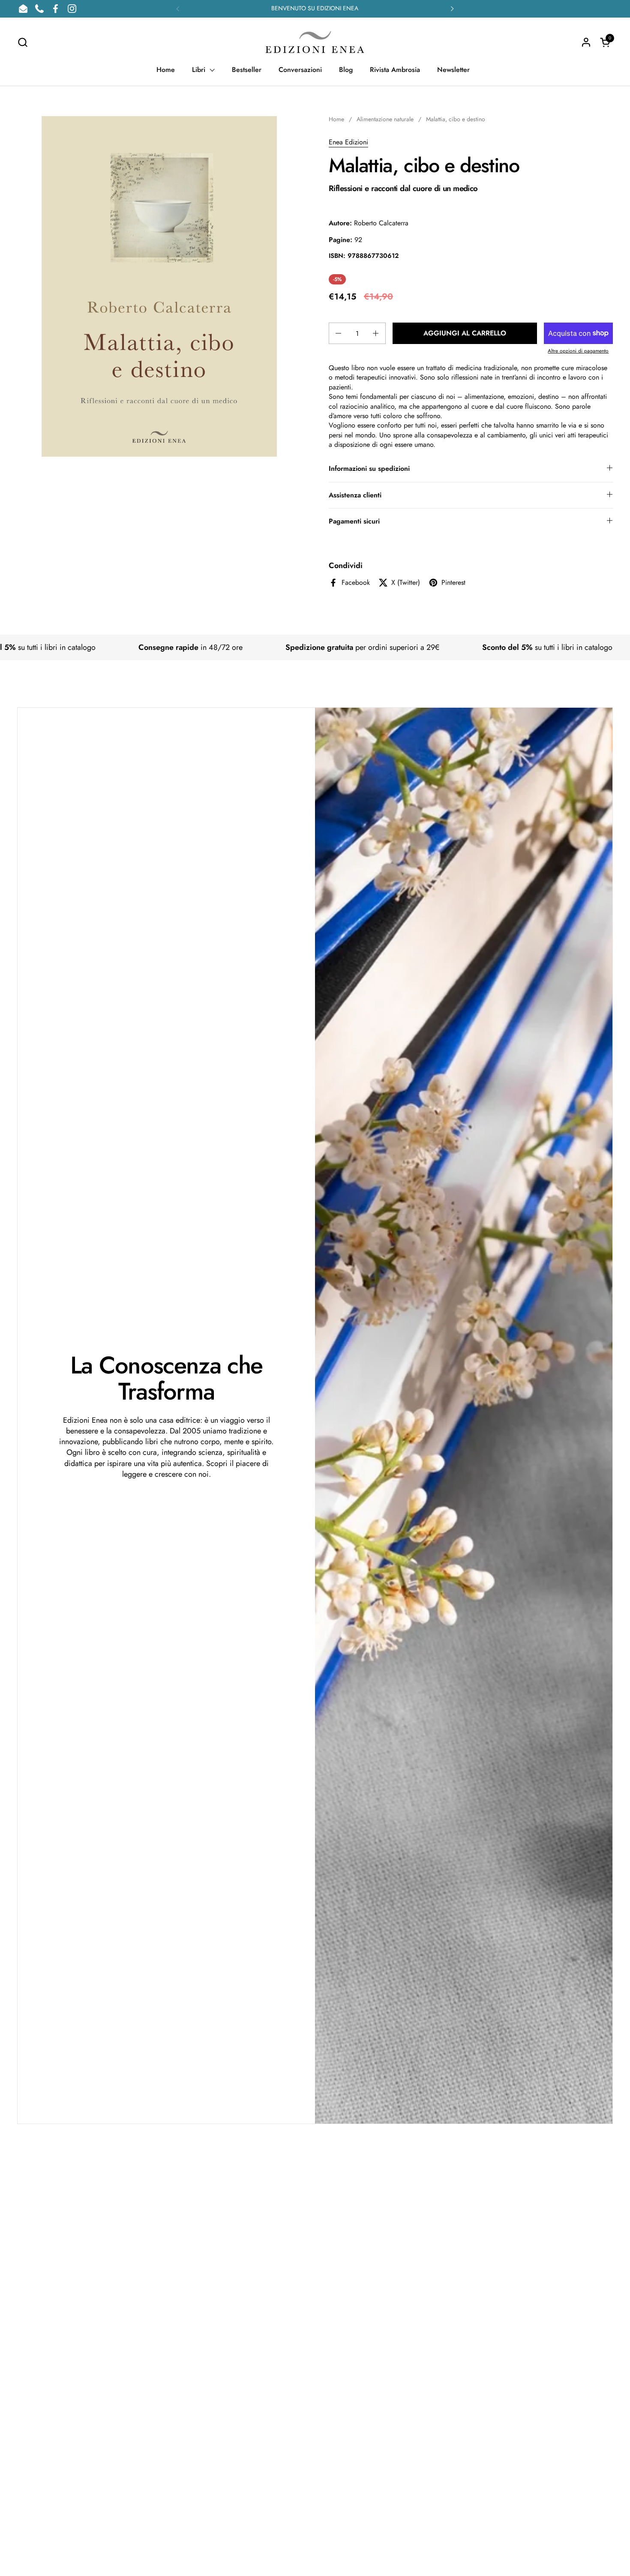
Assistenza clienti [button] (355, 495)
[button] (22, 42)
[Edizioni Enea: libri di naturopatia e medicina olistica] (315, 42)
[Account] (586, 42)
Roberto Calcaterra (381, 223)
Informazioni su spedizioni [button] (369, 468)
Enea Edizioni (348, 142)
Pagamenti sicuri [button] (354, 521)
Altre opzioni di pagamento (578, 351)
